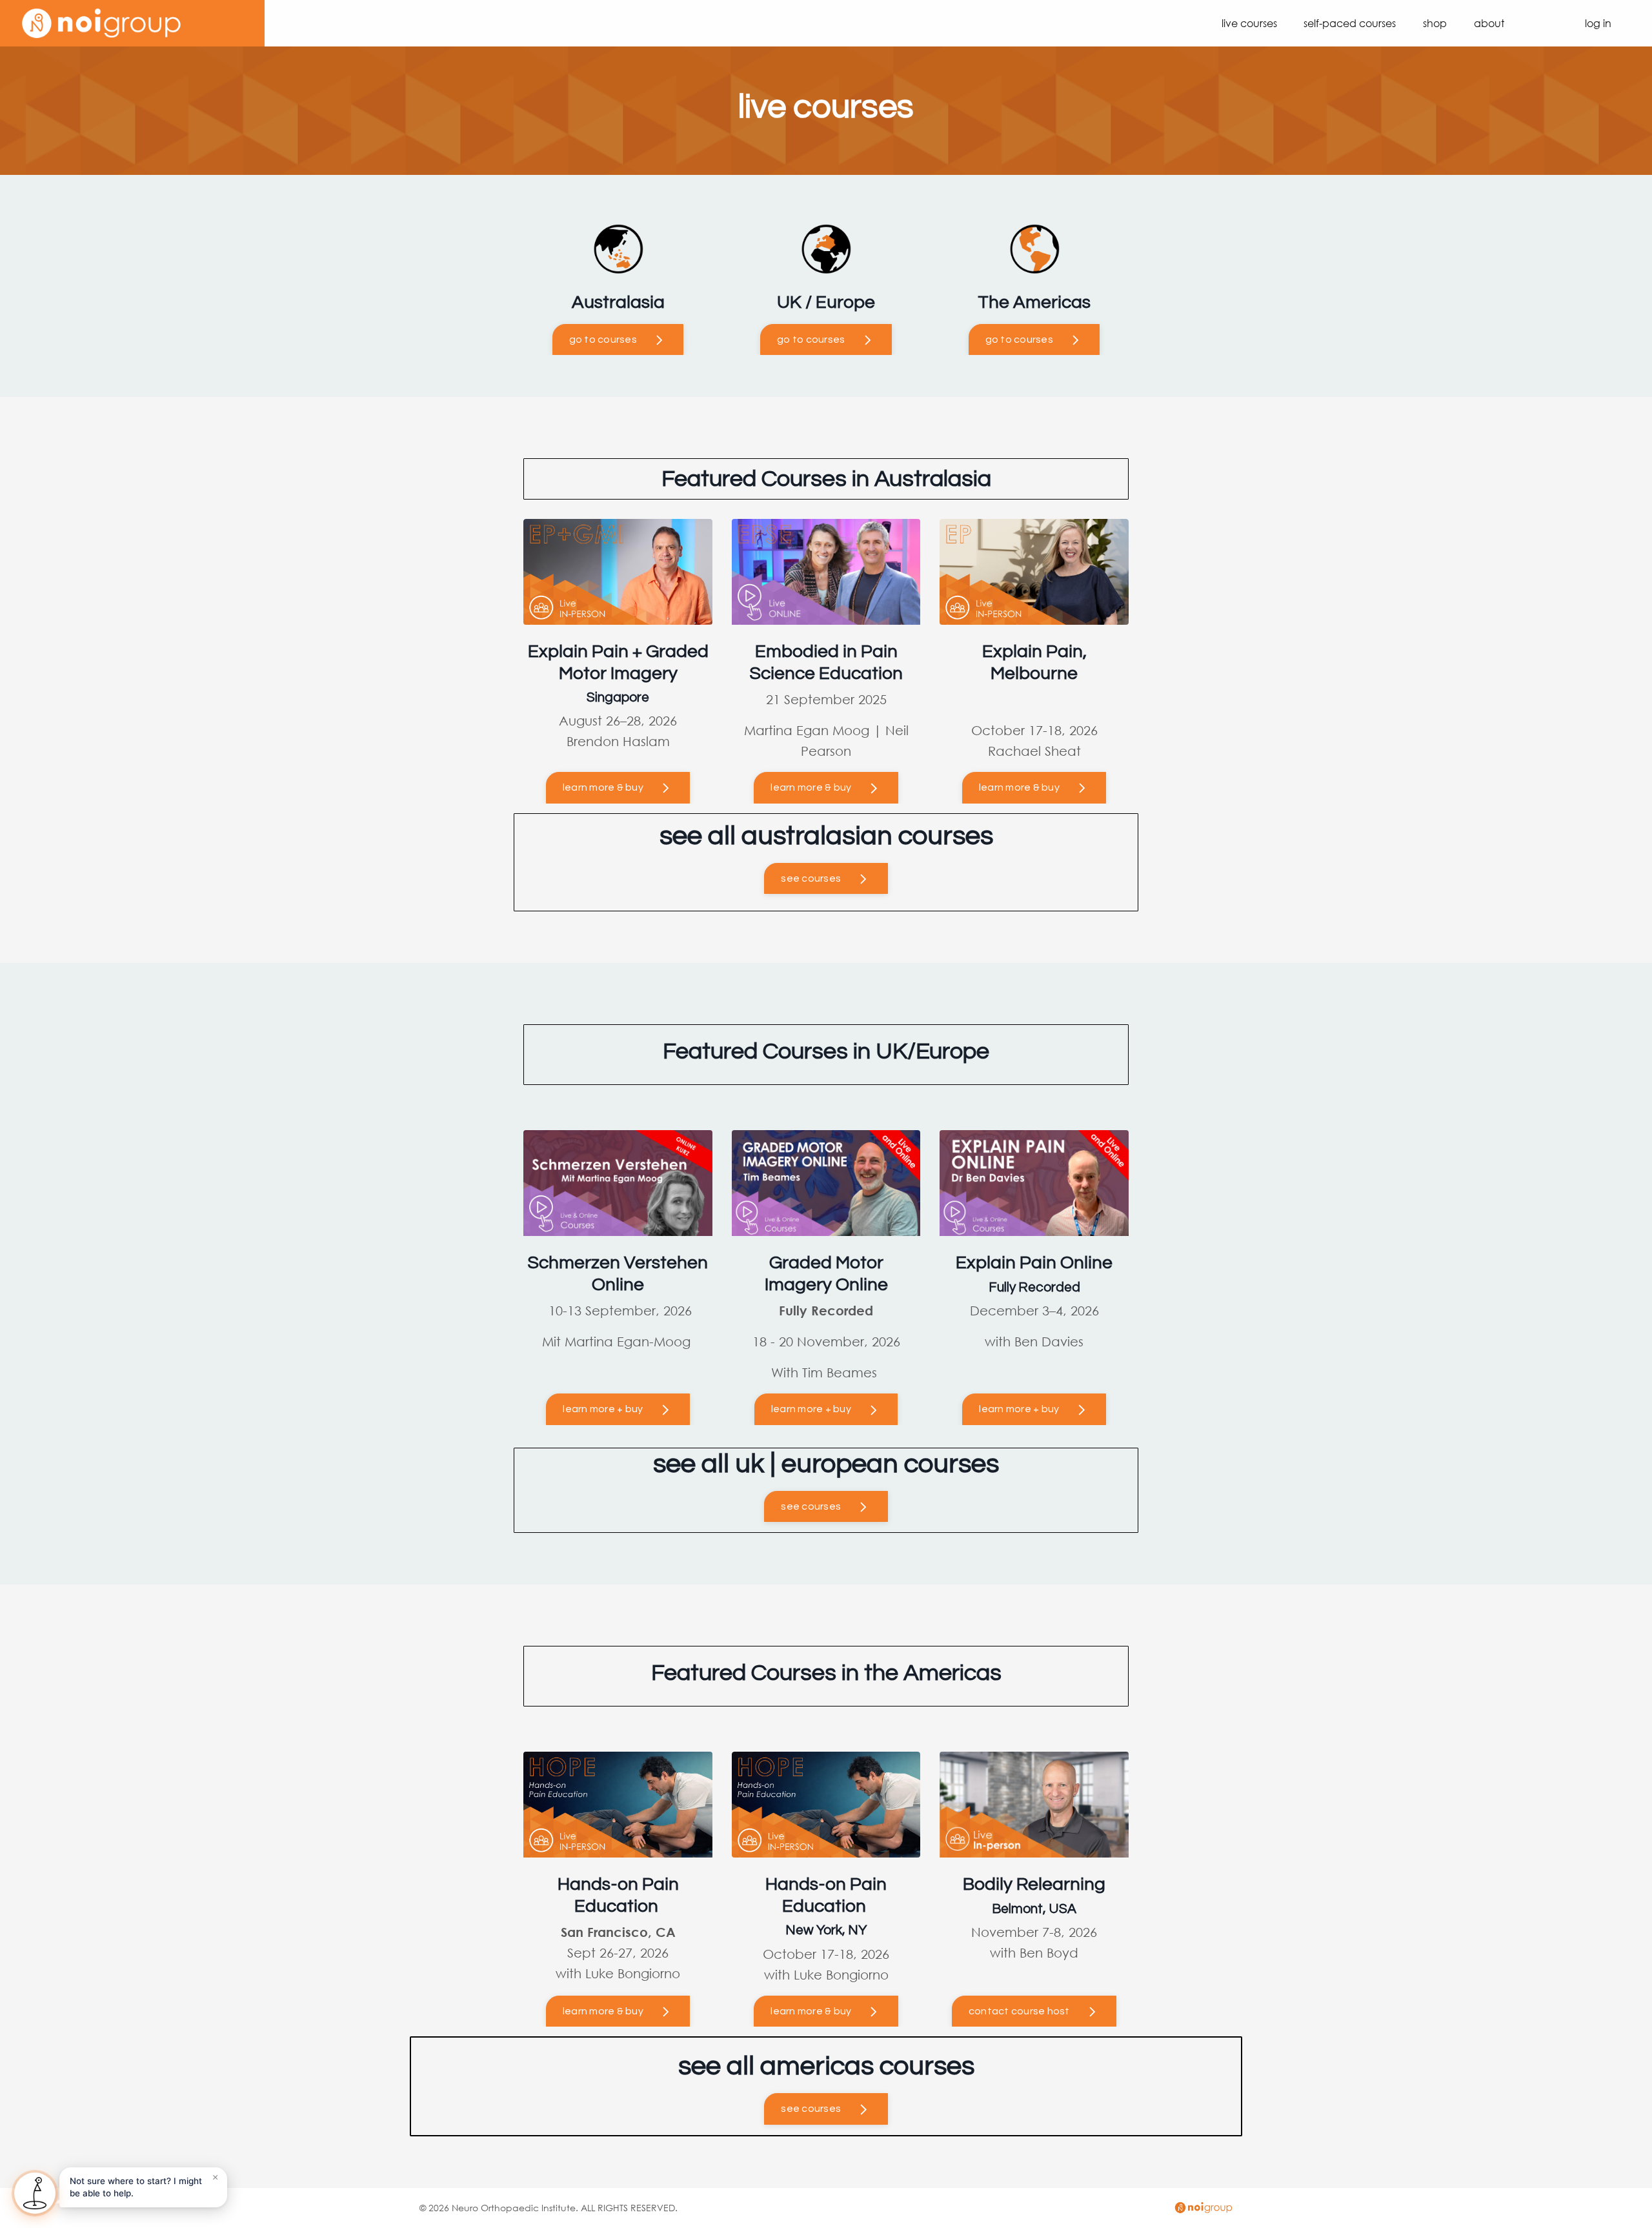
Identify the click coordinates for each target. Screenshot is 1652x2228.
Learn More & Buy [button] (811, 787)
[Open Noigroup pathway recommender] (35, 2193)
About (1489, 23)
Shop (1435, 23)
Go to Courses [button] (603, 339)
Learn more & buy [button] (603, 2011)
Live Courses (1249, 23)
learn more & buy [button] (603, 787)
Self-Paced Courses (1350, 23)
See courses (811, 878)
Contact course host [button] (1019, 2011)
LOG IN (1598, 23)
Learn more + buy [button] (603, 1409)
